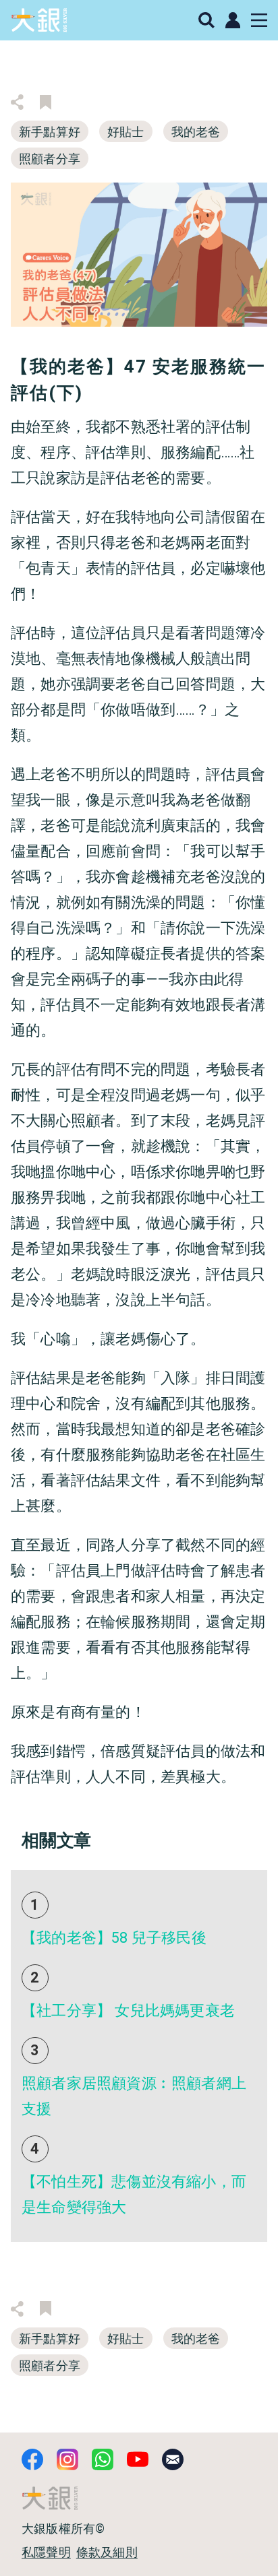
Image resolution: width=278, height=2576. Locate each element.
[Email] (173, 2459)
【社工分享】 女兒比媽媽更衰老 (128, 2010)
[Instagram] (67, 2459)
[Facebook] (32, 2459)
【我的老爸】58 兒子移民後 (114, 1938)
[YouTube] (138, 2459)
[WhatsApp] (103, 2459)
